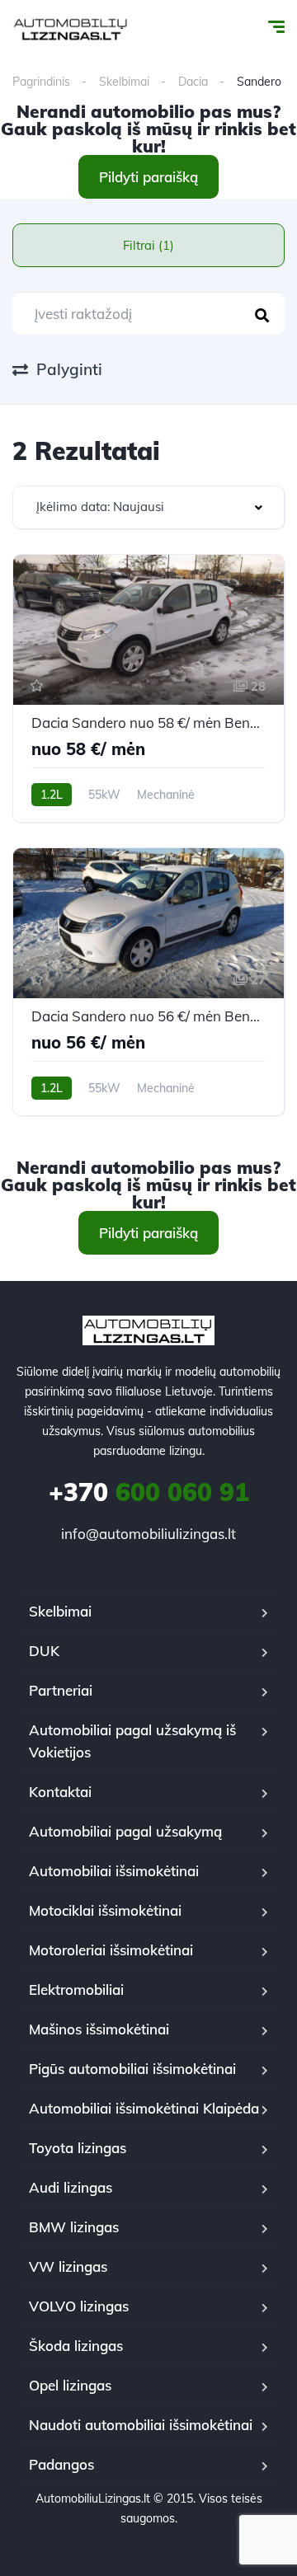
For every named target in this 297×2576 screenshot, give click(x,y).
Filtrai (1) (148, 245)
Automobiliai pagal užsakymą (125, 1831)
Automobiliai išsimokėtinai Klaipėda (144, 2108)
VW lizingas (68, 2266)
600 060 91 (149, 1492)
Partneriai (61, 1690)
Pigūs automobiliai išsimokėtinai (132, 2069)
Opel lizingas (70, 2385)
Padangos (61, 2464)
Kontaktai (60, 1792)
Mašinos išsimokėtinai (99, 2029)
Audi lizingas (71, 2187)
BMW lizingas (74, 2227)
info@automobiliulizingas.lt (148, 1534)
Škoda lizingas (76, 2346)
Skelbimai (124, 82)
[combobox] (148, 507)
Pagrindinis (41, 82)
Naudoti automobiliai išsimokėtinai (141, 2425)
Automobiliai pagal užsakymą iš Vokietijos (132, 1741)
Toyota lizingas (78, 2148)
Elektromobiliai (76, 1989)
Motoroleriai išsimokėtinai (111, 1950)
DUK (44, 1651)
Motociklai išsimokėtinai (105, 1910)
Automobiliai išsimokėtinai (114, 1871)
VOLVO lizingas (79, 2306)
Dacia (193, 82)
